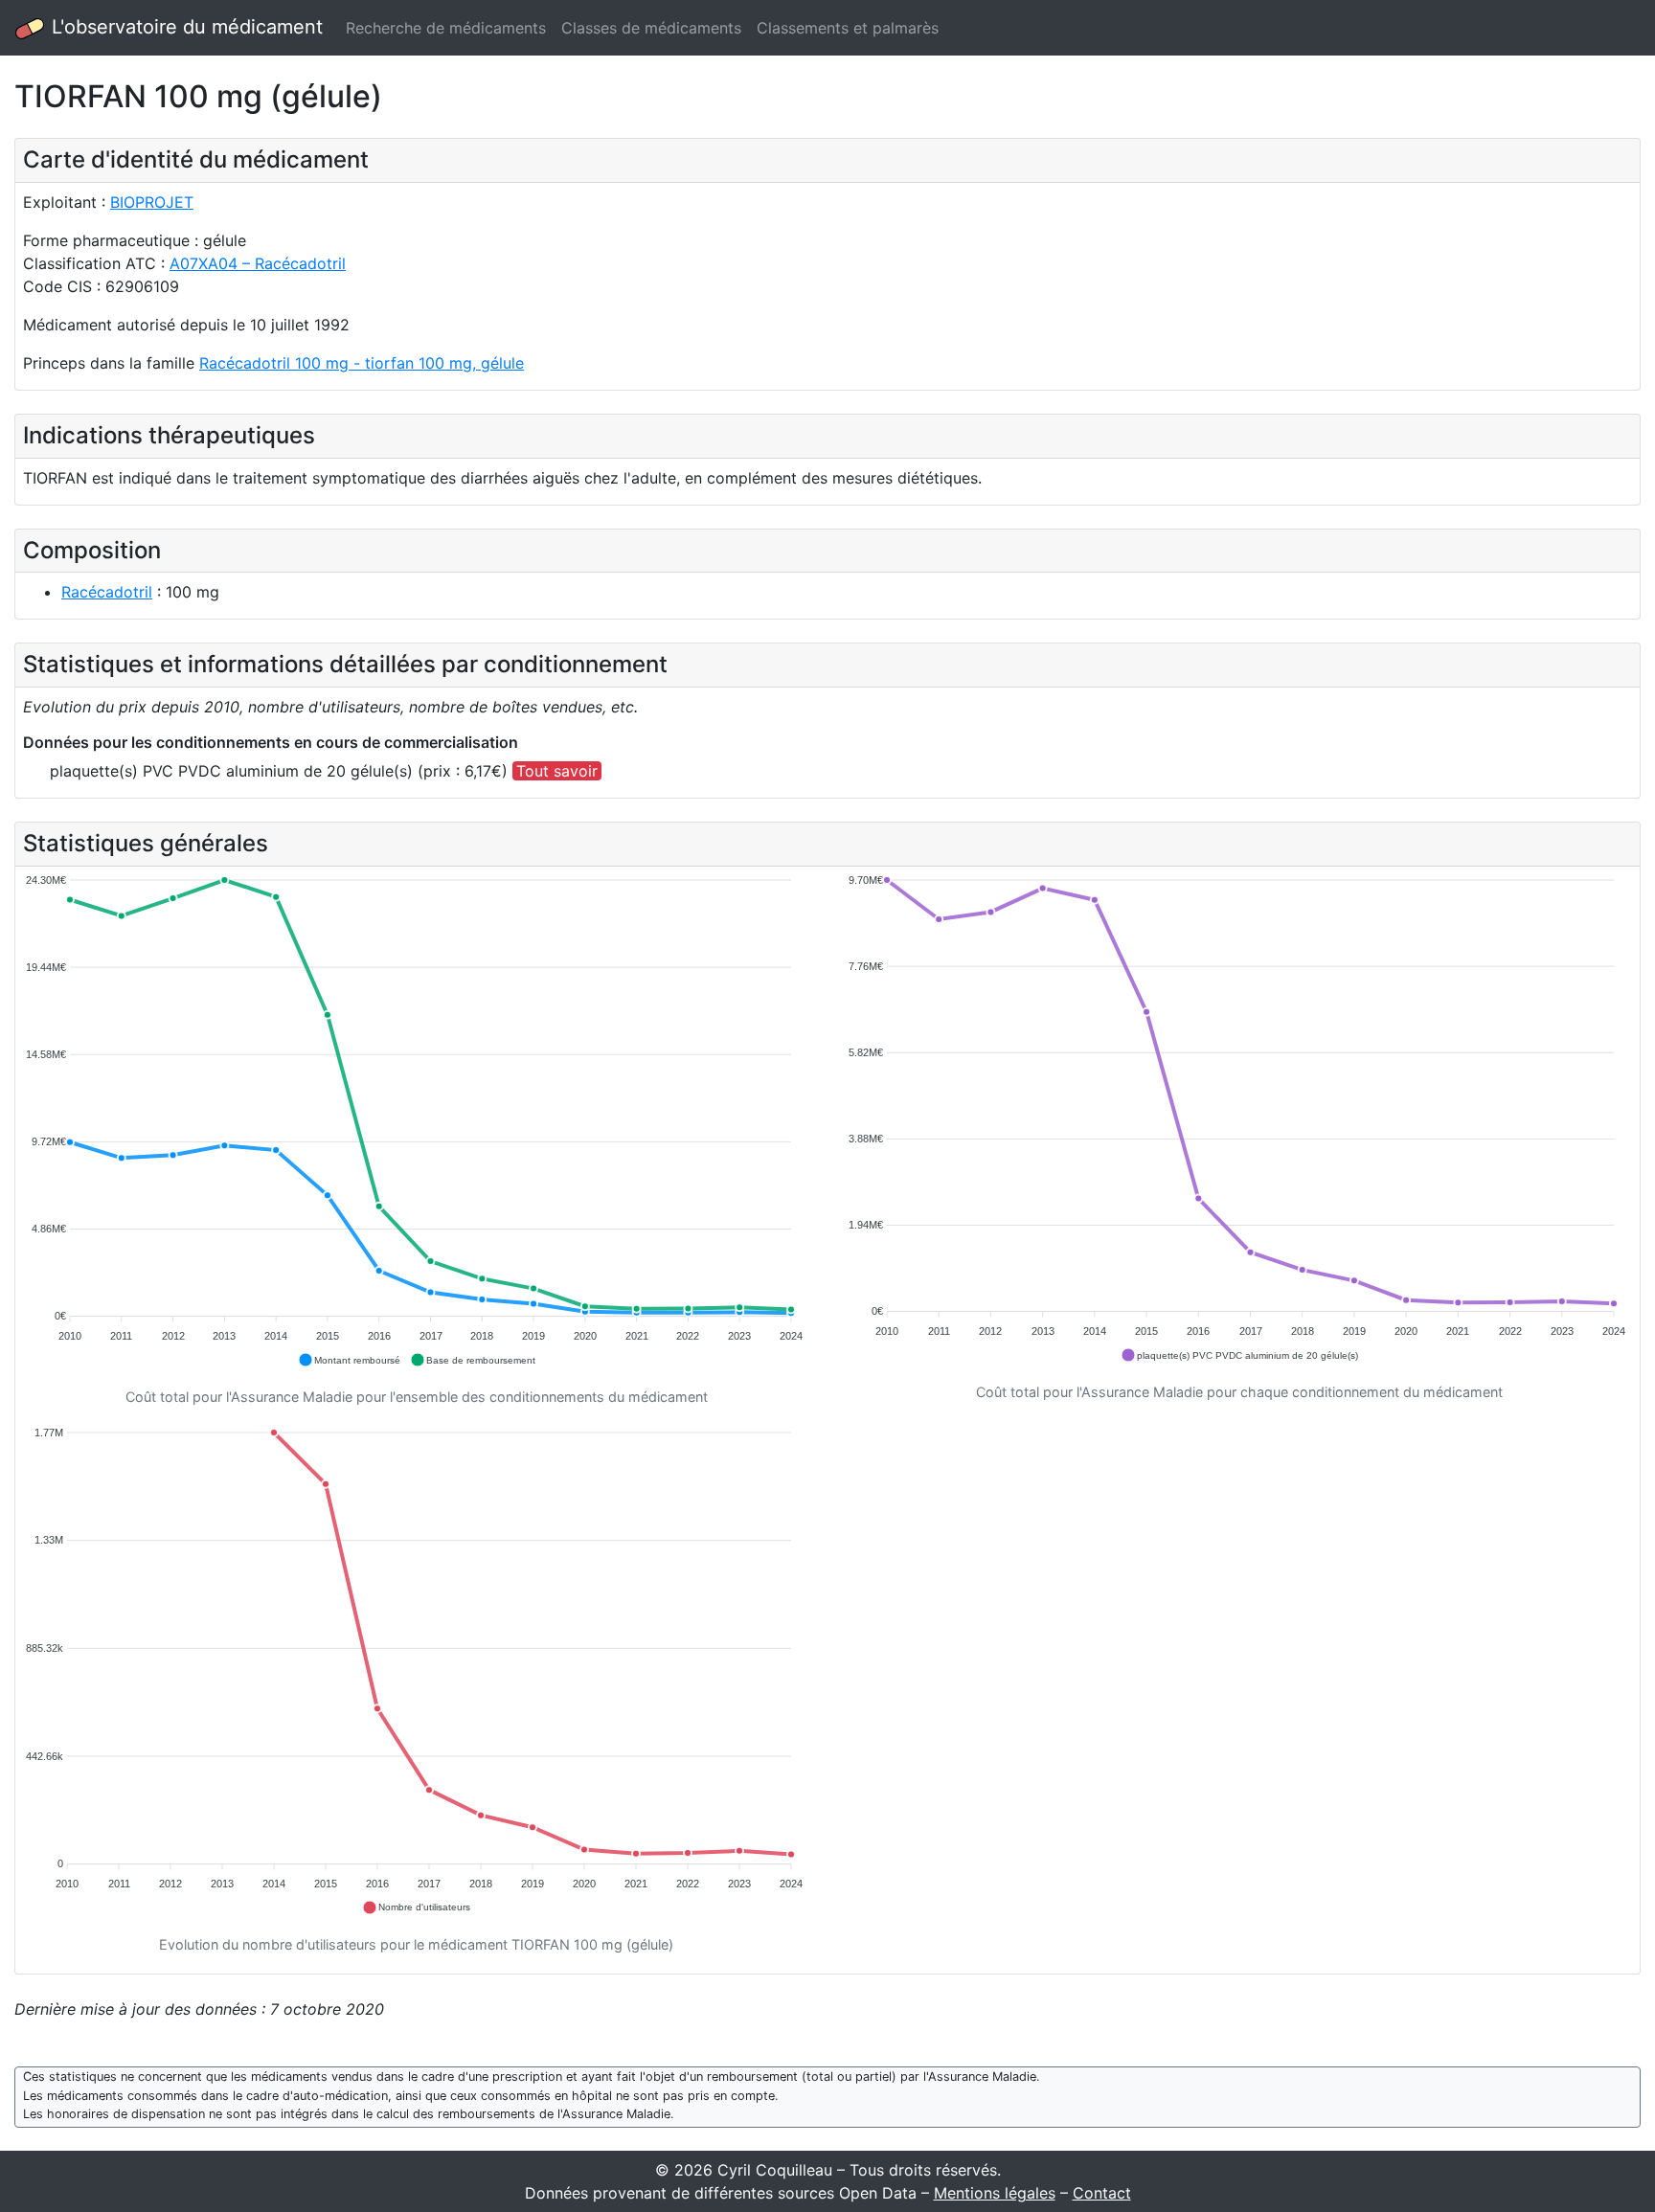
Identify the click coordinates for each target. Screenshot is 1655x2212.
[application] (416, 1121)
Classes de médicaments (651, 28)
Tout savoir (557, 771)
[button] (349, 1360)
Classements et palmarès (848, 28)
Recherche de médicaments (446, 28)
